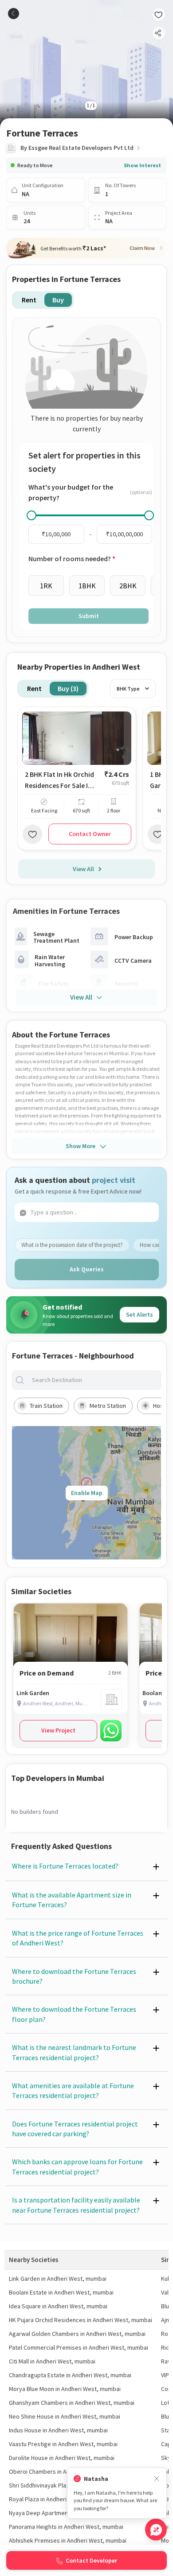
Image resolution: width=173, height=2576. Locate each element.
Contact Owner (90, 834)
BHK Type (128, 689)
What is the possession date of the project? (72, 1245)
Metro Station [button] (108, 1406)
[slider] (31, 515)
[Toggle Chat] (156, 2530)
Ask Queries (87, 1269)
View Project (58, 1730)
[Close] (157, 2479)
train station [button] (46, 1406)
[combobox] (94, 1380)
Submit (89, 616)
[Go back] (14, 14)
